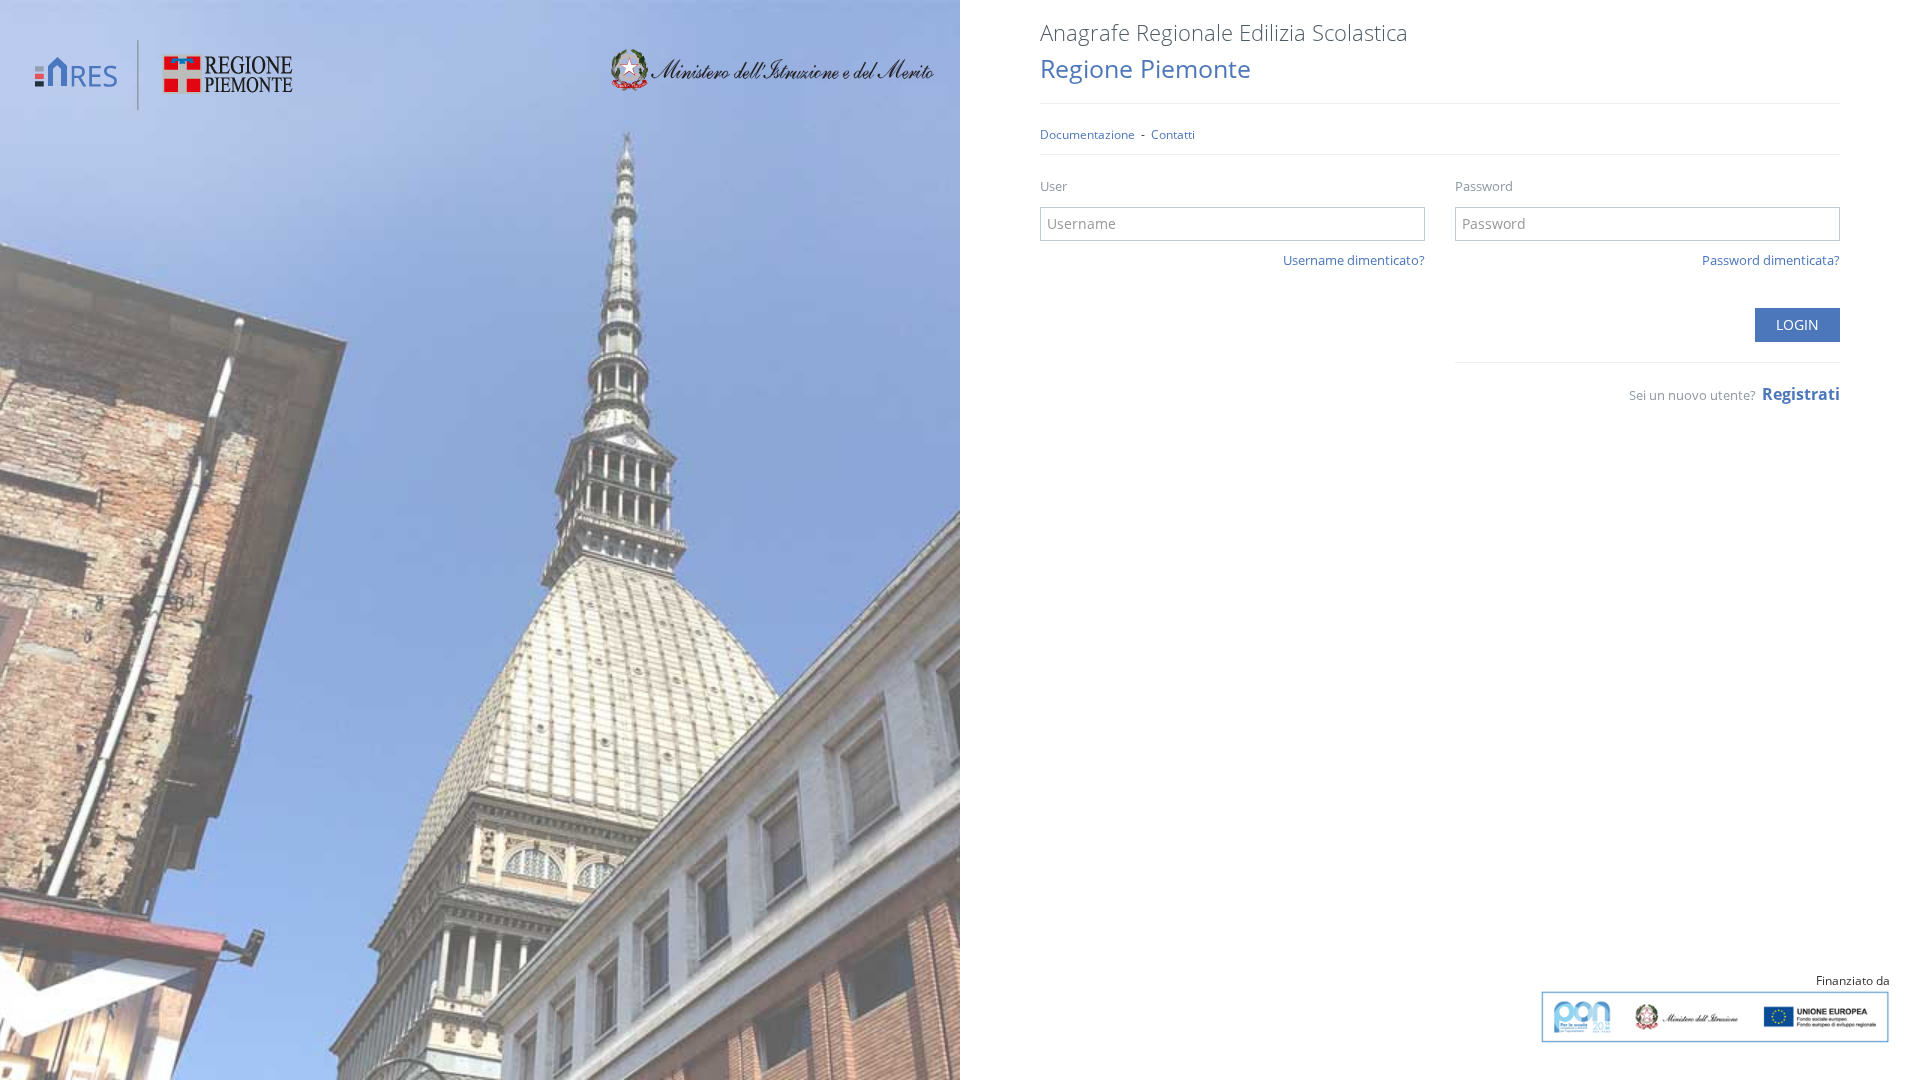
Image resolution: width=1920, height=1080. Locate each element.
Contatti (1173, 134)
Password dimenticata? (1771, 260)
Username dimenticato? (1354, 260)
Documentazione (1087, 134)
